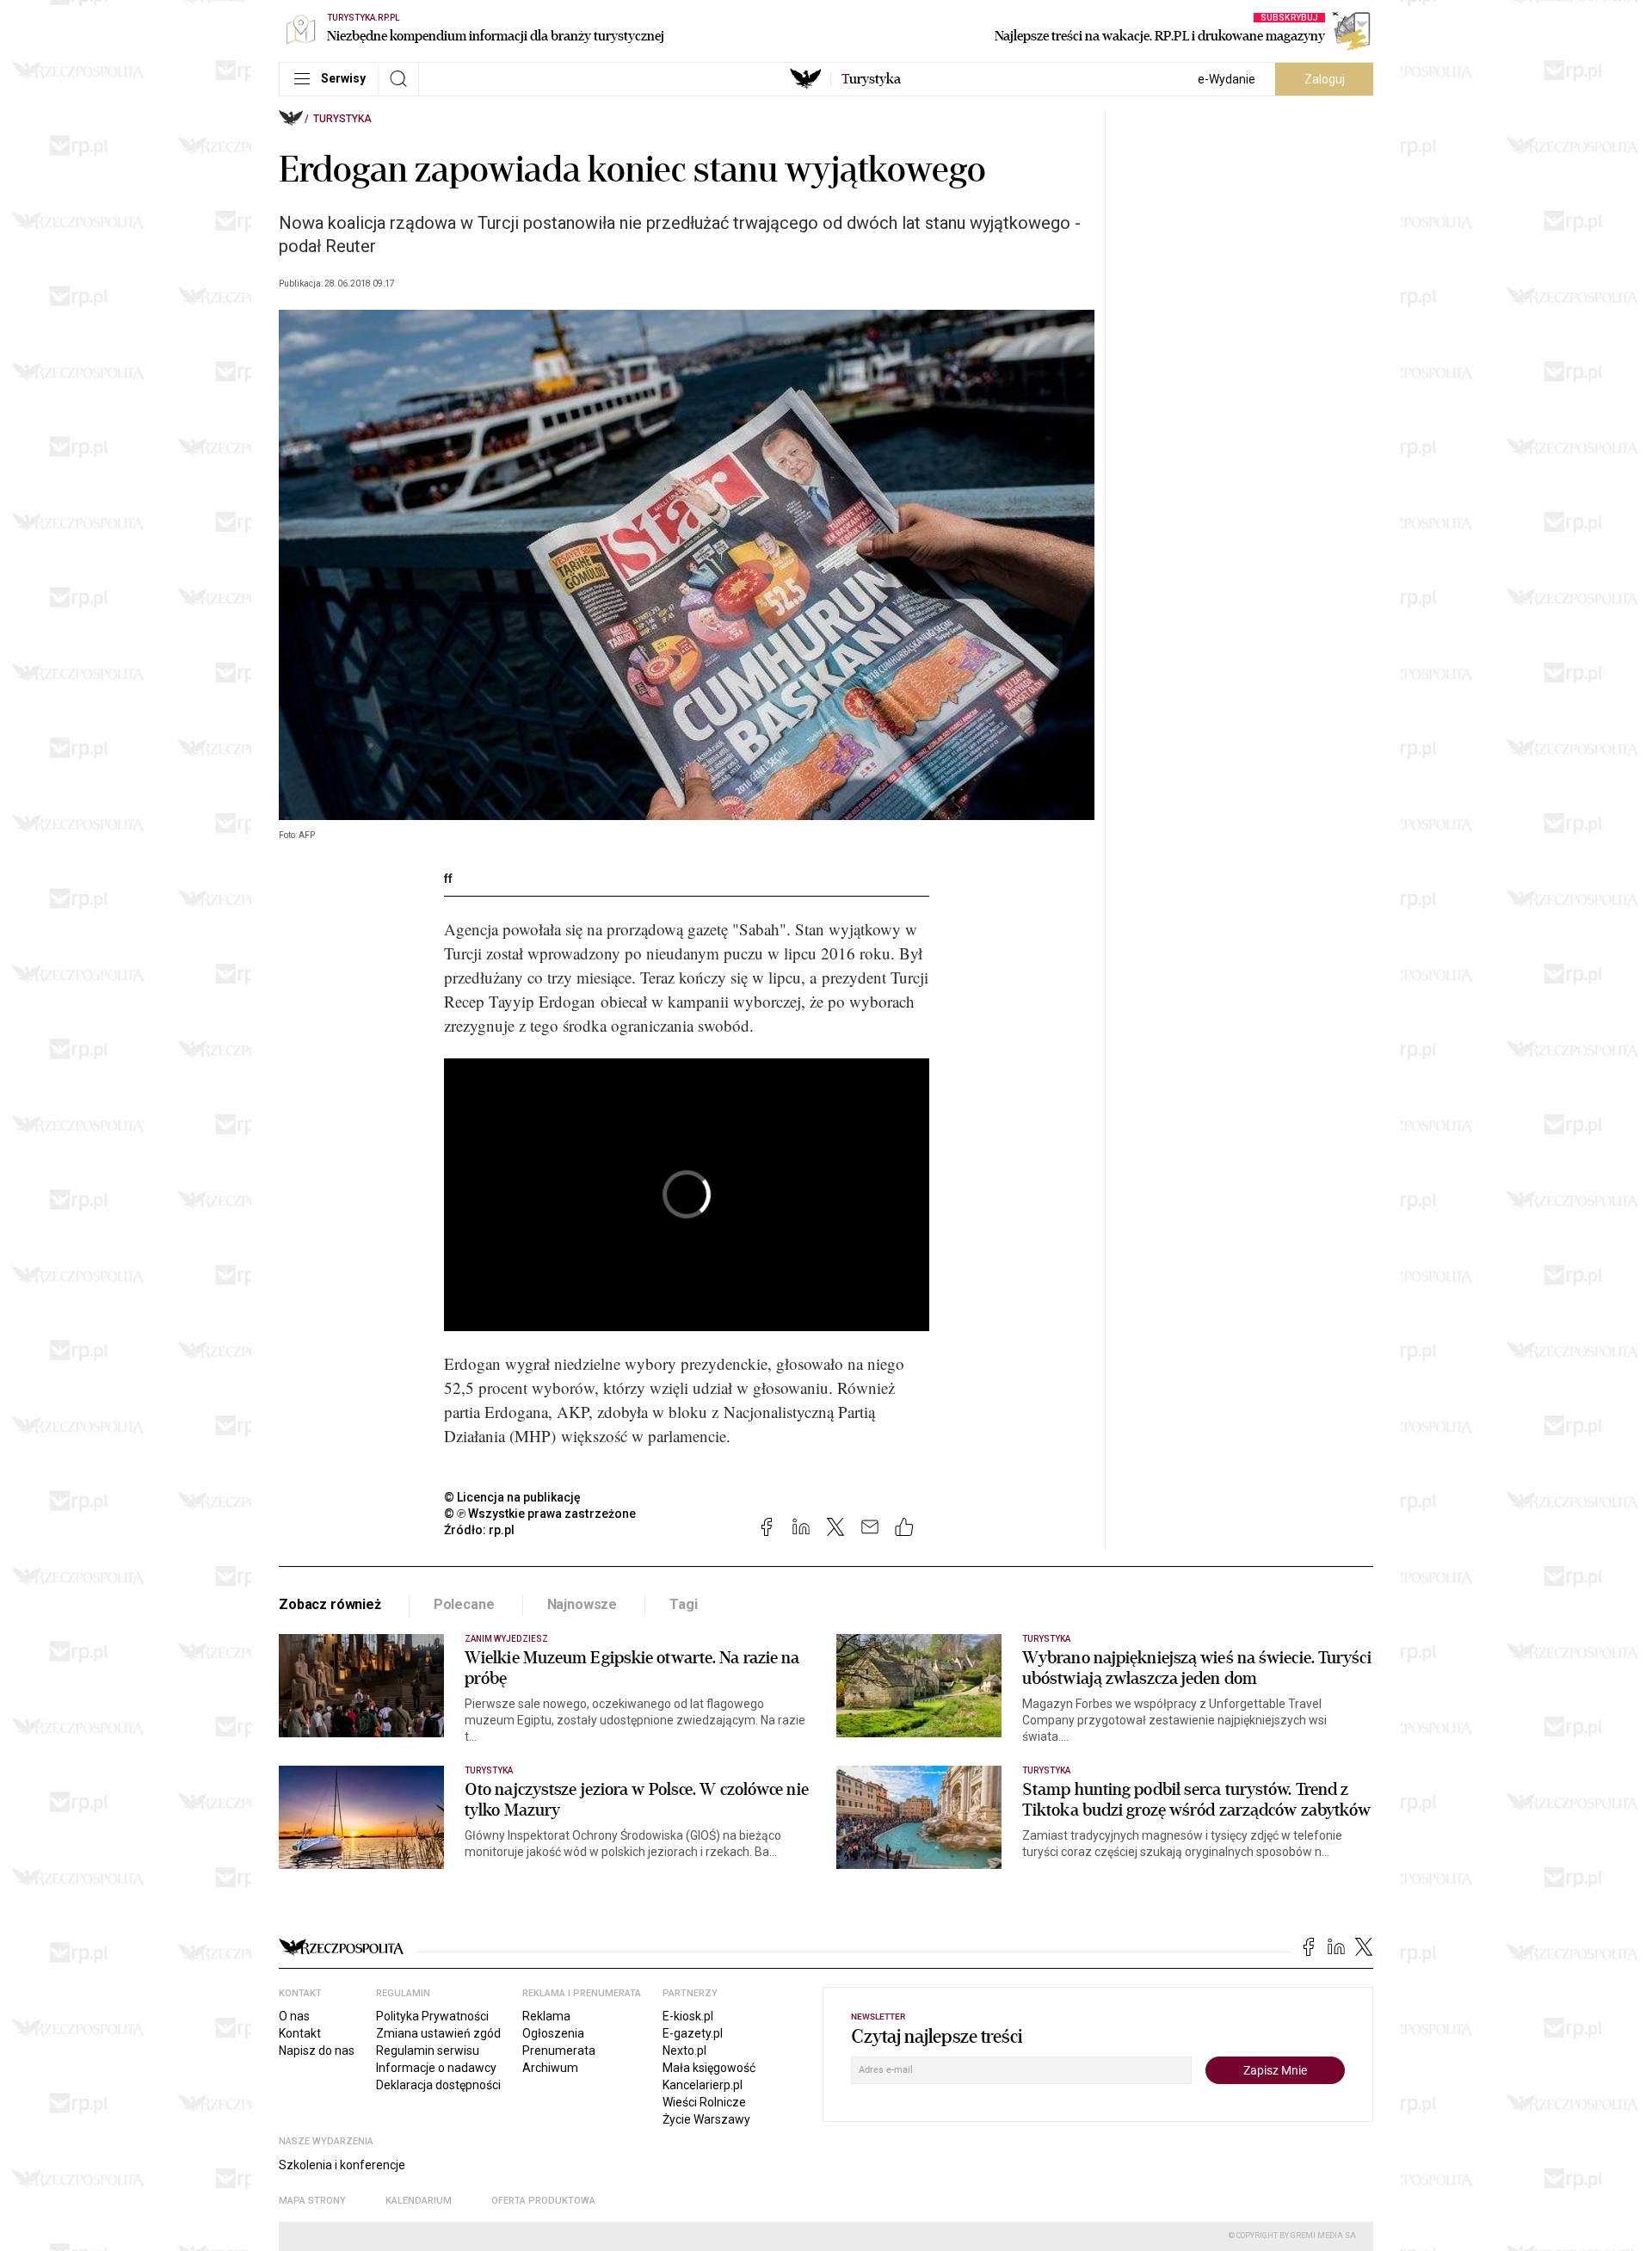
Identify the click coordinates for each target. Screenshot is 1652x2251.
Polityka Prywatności (432, 2016)
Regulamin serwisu (428, 2051)
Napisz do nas (317, 2051)
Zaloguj (1325, 79)
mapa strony (312, 2201)
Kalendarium (419, 2201)
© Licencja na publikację (513, 1497)
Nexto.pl (684, 2051)
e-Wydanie (1227, 79)
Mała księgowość (709, 2068)
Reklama (546, 2016)
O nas (294, 2016)
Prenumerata (559, 2051)
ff (448, 879)
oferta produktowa (543, 2201)
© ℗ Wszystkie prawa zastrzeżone (540, 1514)
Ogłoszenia (553, 2033)
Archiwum (550, 2068)
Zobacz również (330, 1604)
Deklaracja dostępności (438, 2085)
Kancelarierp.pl (703, 2085)
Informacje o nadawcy (436, 2068)
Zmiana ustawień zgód (438, 2033)
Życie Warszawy (706, 2119)
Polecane (464, 1604)
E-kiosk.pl (688, 2016)
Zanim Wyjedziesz (506, 1639)
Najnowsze (583, 1604)
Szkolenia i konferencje (342, 2165)
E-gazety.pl (693, 2033)
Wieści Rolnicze (704, 2102)
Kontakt (300, 2033)
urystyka (871, 79)
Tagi (683, 1604)
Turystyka (342, 119)
